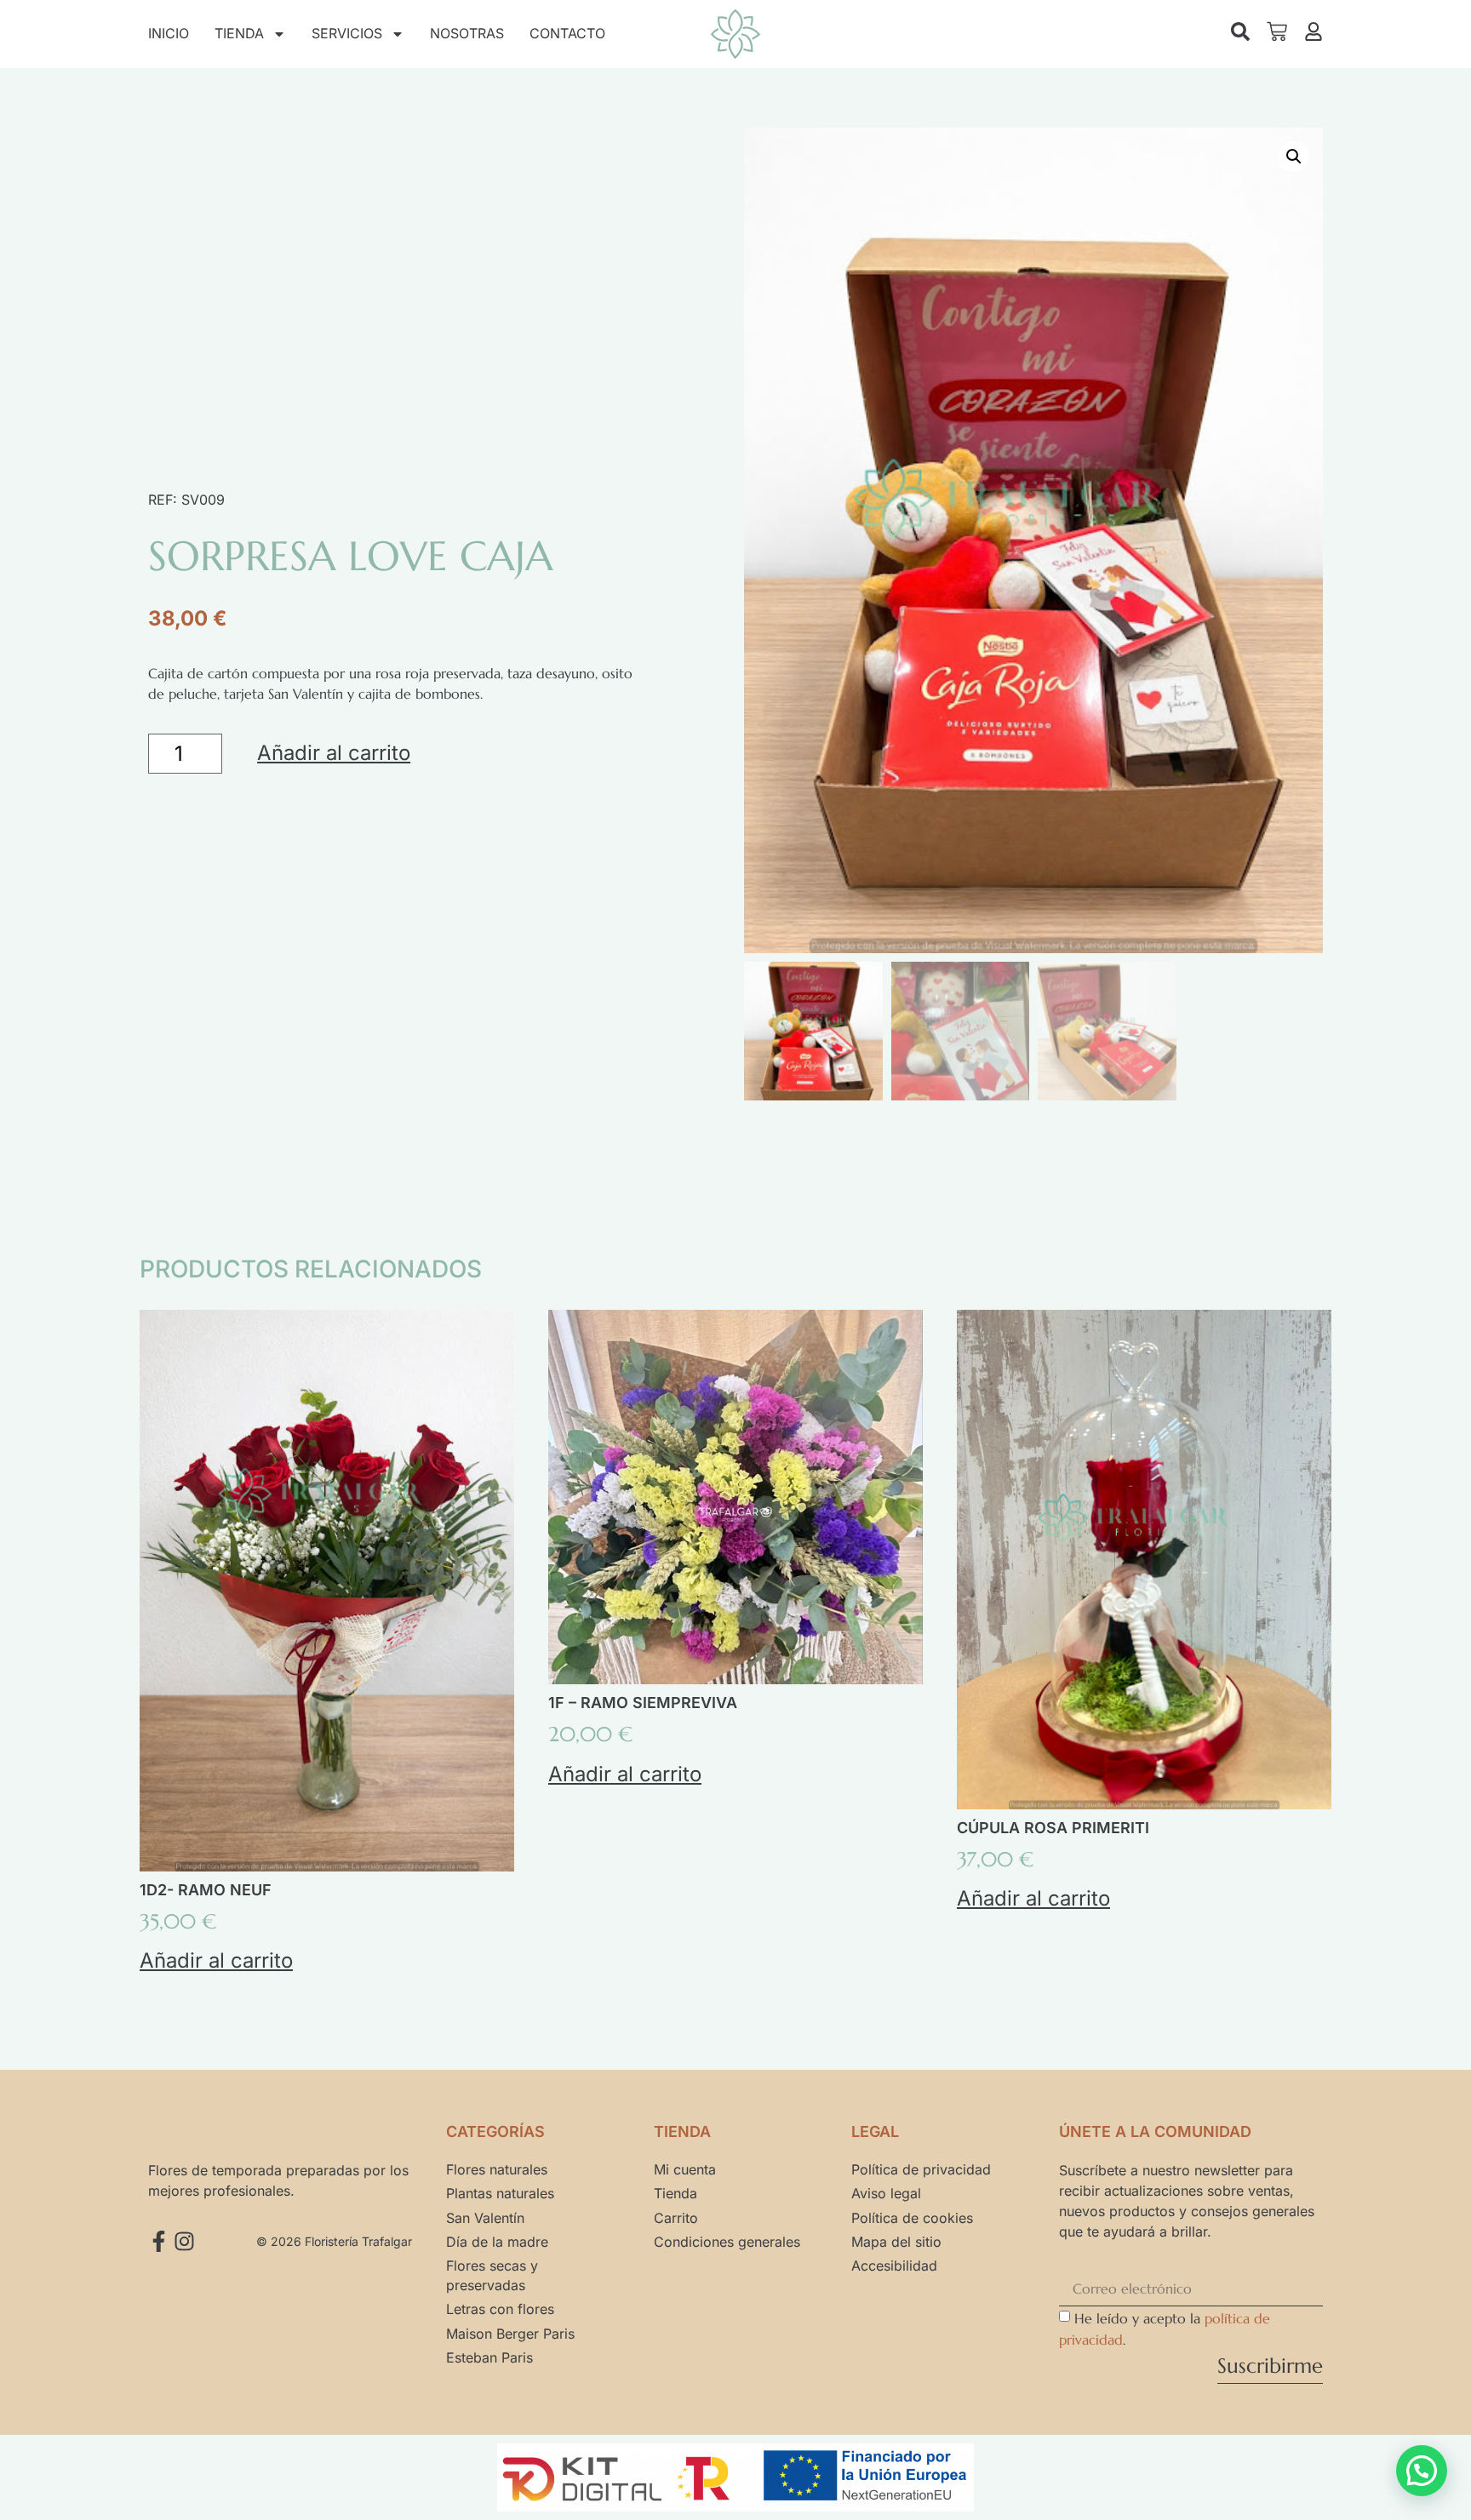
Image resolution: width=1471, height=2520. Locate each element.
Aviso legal (886, 2193)
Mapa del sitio (896, 2242)
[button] (1294, 157)
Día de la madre (497, 2242)
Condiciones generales (727, 2242)
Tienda (239, 33)
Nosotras (467, 33)
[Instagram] (184, 2241)
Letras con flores (500, 2309)
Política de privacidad (921, 2169)
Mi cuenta (685, 2169)
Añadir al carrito (334, 753)
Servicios (347, 33)
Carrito (676, 2218)
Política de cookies (912, 2218)
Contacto (567, 33)
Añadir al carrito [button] (216, 1960)
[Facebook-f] (159, 2241)
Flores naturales (497, 2169)
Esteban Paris (489, 2357)
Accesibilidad (894, 2266)
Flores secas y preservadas (492, 2275)
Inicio (169, 33)
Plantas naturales (500, 2193)
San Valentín (485, 2218)
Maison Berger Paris (510, 2334)
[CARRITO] (1277, 31)
